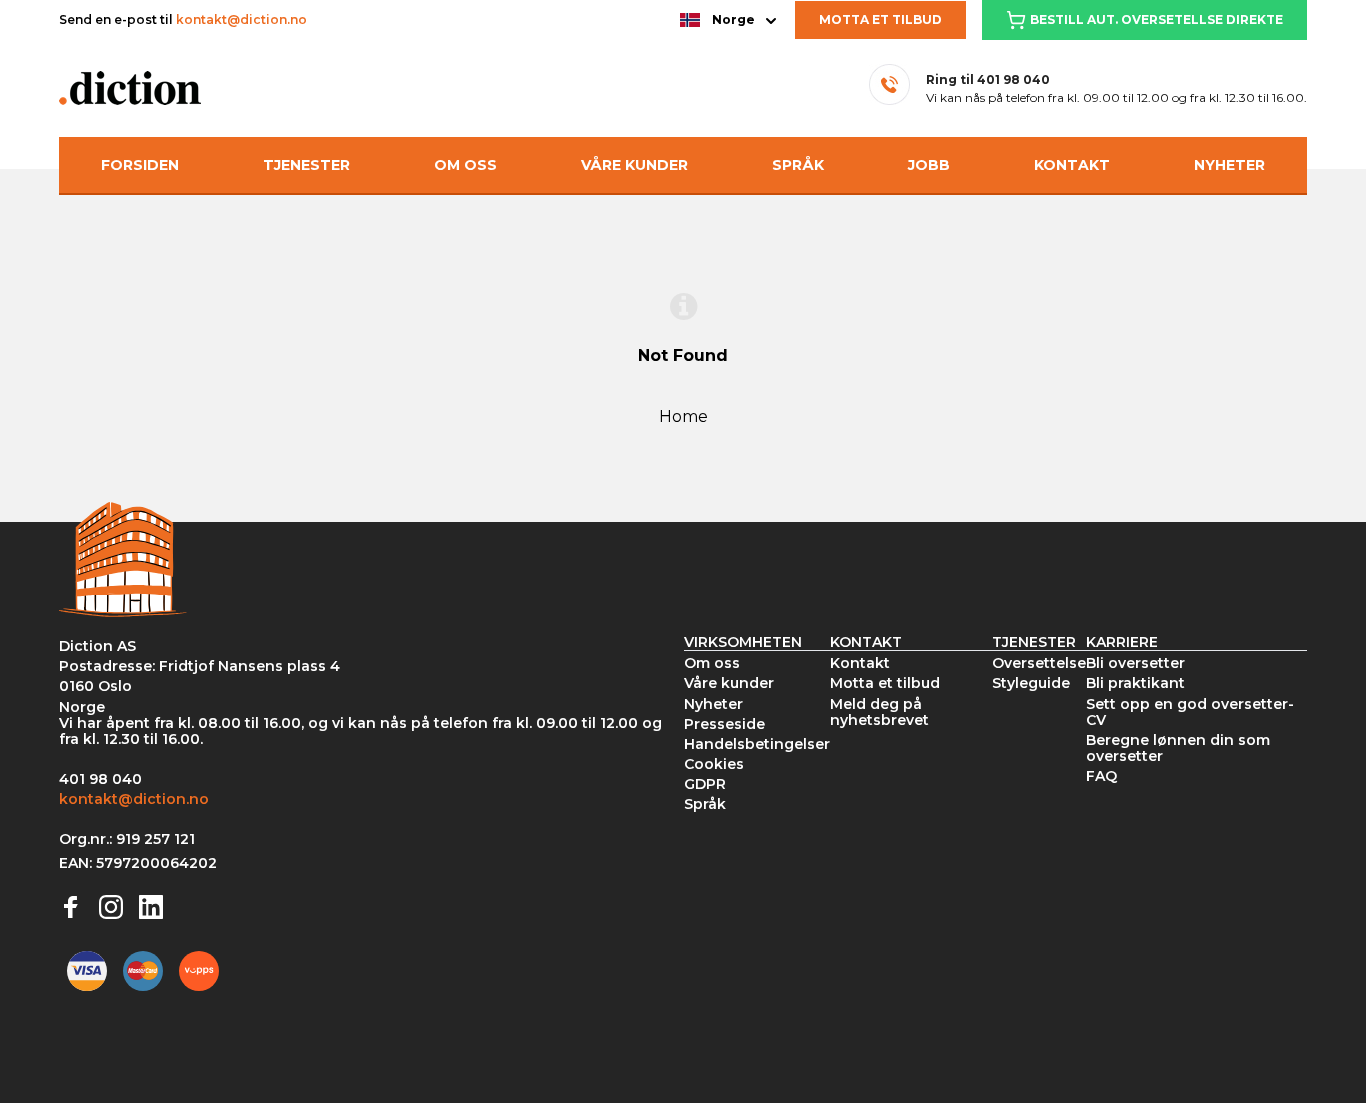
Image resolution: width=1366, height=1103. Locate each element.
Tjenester (306, 165)
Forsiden (140, 165)
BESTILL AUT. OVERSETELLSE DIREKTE (1156, 19)
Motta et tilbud (880, 19)
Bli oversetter (1135, 663)
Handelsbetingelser (757, 744)
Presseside (724, 724)
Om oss (465, 165)
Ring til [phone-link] (988, 79)
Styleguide (1031, 683)
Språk (798, 165)
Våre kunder (634, 165)
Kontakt (1072, 165)
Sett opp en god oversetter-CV (1190, 712)
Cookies (714, 764)
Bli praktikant (1135, 683)
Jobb (929, 165)
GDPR (705, 784)
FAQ (1101, 776)
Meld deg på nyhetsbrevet (879, 712)
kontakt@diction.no (241, 19)
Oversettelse (1039, 663)
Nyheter (1229, 165)
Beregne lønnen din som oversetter (1178, 748)
